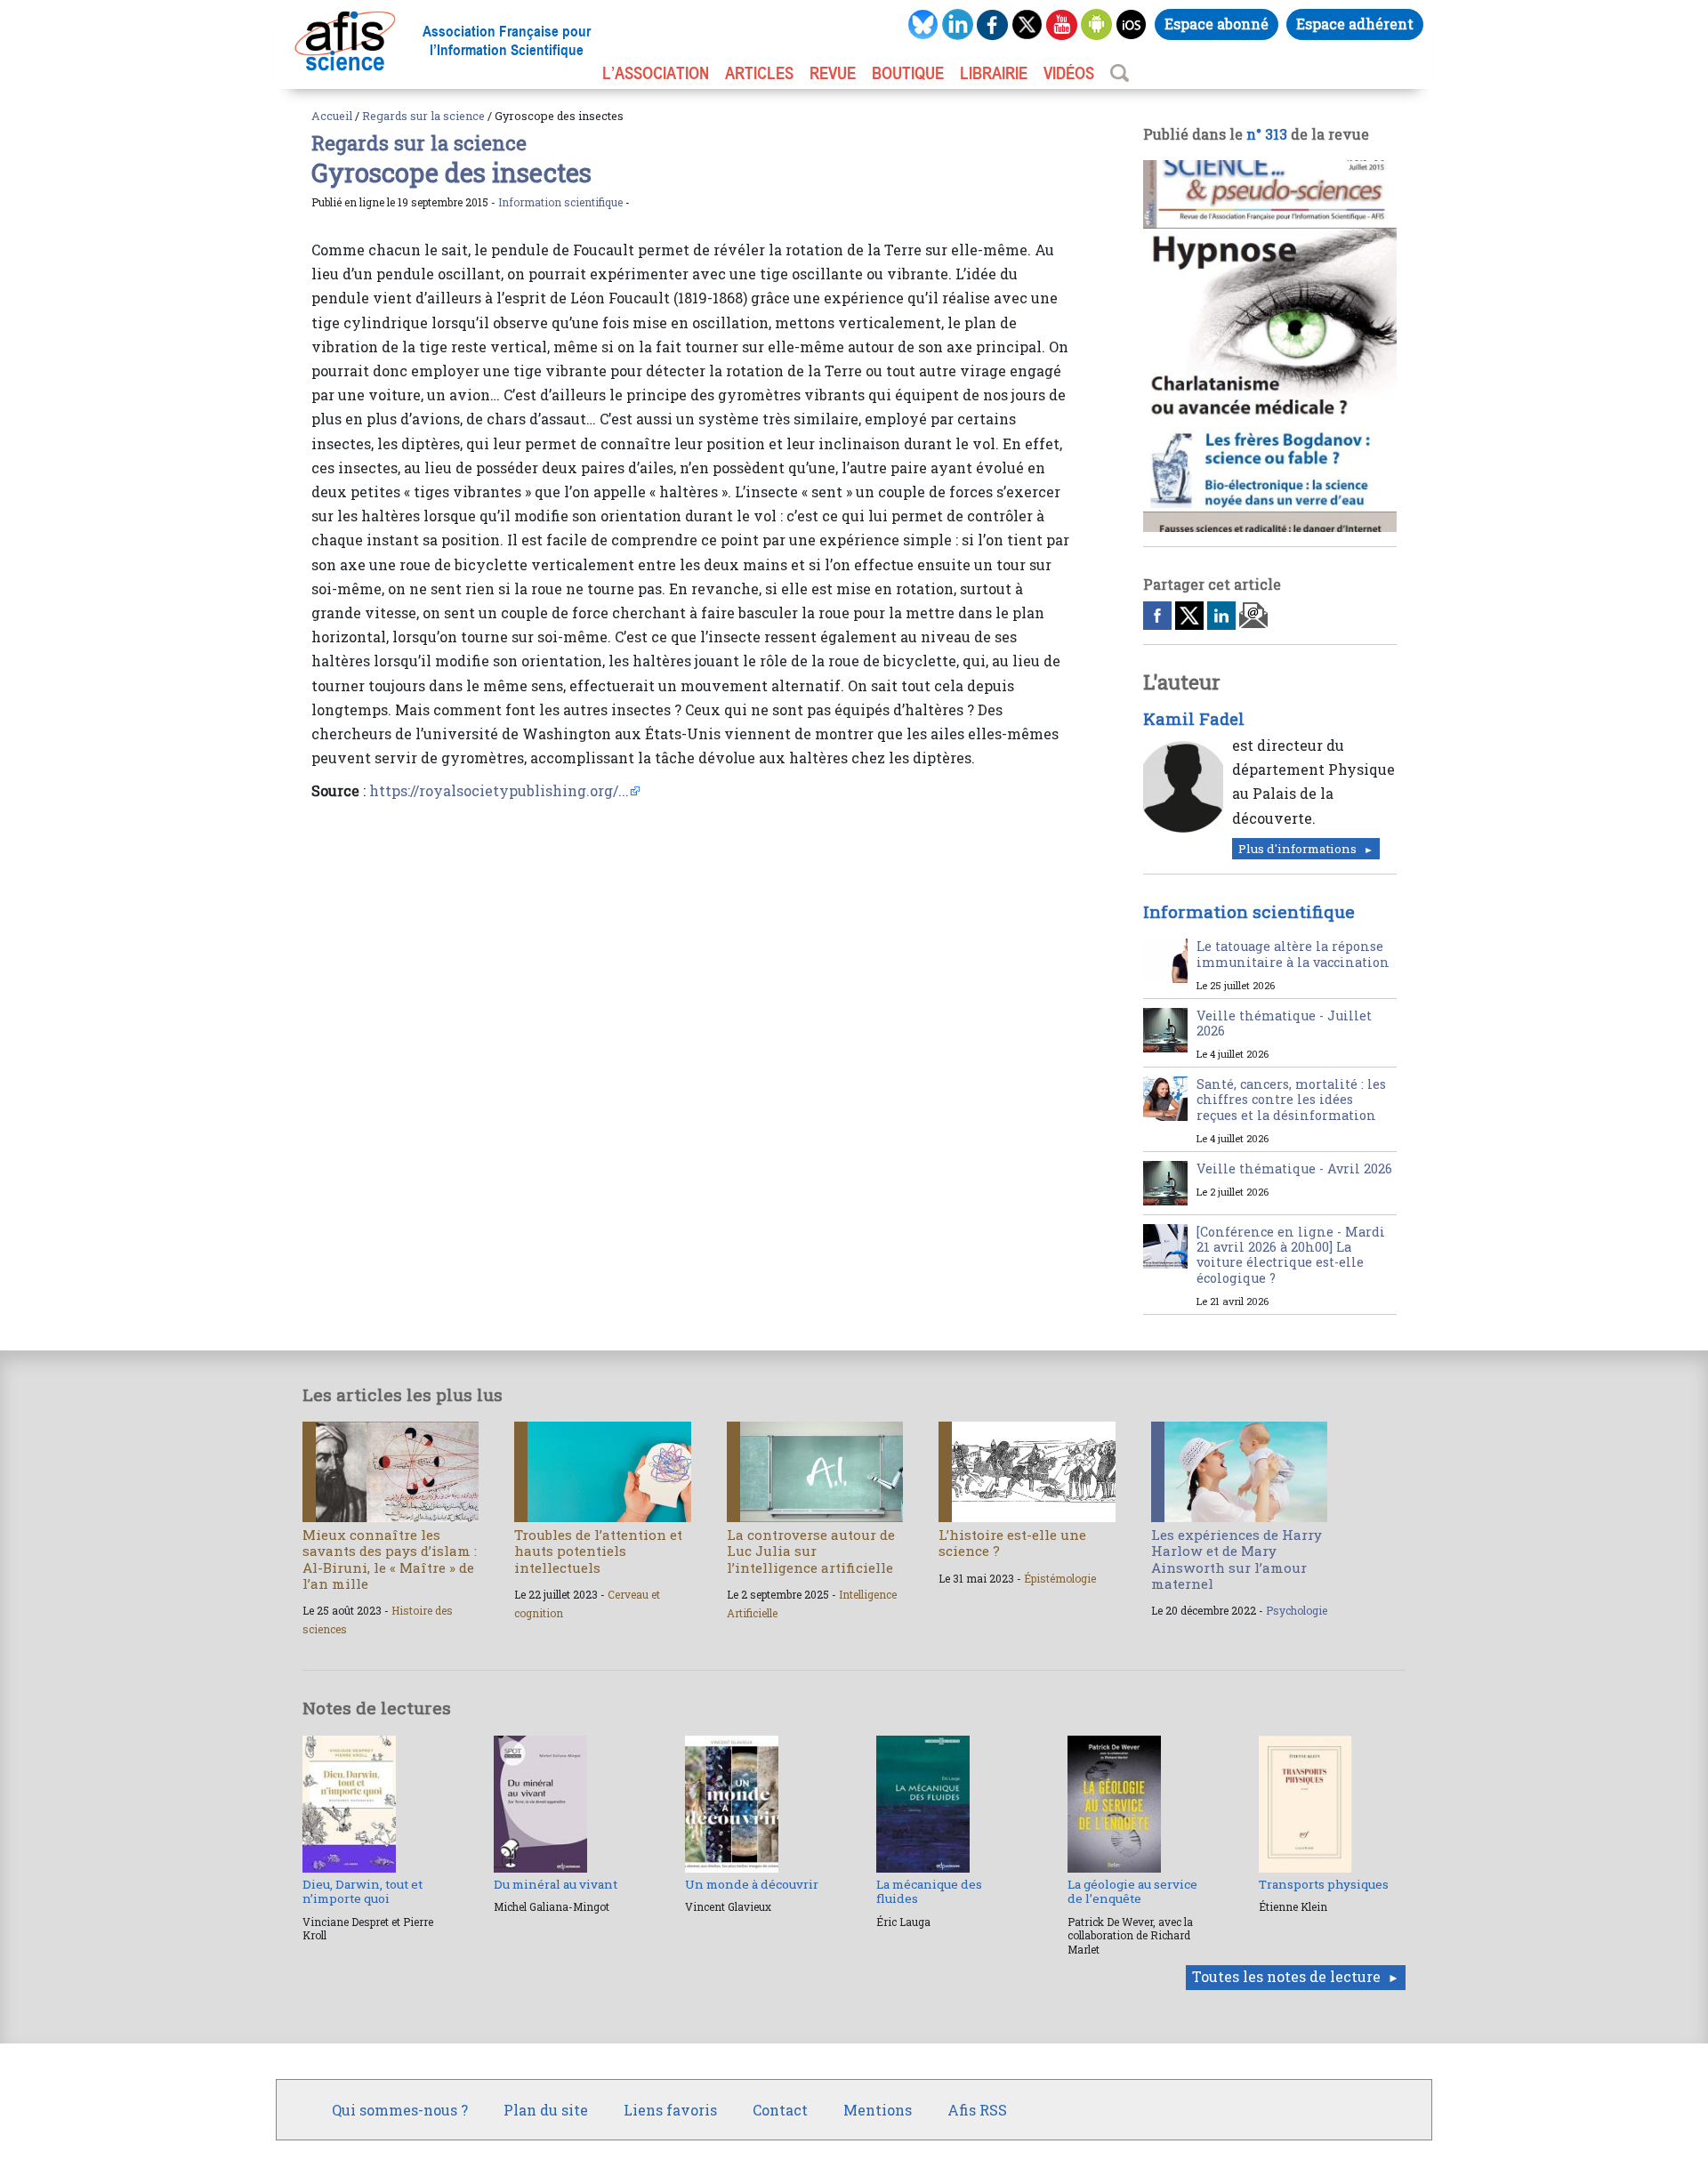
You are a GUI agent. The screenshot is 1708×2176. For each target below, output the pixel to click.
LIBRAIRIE (994, 73)
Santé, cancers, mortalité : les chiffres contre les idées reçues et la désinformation (1291, 1100)
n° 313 (1267, 134)
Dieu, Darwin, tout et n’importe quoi (363, 1891)
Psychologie (1297, 1610)
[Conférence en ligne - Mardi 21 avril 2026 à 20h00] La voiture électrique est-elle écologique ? (1291, 1255)
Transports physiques (1324, 1884)
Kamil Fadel (1194, 719)
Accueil (332, 116)
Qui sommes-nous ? (400, 2110)
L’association (656, 73)
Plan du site (546, 2110)
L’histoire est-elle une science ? (1012, 1543)
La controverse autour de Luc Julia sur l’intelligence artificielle (811, 1551)
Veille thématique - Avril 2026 (1294, 1169)
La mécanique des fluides (929, 1891)
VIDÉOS (1069, 73)
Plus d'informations (1297, 849)
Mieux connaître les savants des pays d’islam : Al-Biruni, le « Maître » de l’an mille (390, 1559)
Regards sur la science (423, 116)
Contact (780, 2110)
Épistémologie (1060, 1578)
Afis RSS (977, 2110)
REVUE (833, 73)
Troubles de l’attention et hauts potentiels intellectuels (598, 1551)
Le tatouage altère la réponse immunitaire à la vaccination (1293, 954)
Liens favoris (670, 2110)
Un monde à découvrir (752, 1884)
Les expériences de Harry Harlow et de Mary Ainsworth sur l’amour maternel (1237, 1559)
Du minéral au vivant (556, 1884)
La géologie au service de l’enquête (1132, 1891)
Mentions (878, 2110)
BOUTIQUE (908, 73)
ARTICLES (759, 73)
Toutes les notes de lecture (1286, 1976)
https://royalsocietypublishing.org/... (499, 790)
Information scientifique (560, 202)
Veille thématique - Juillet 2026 (1284, 1023)
